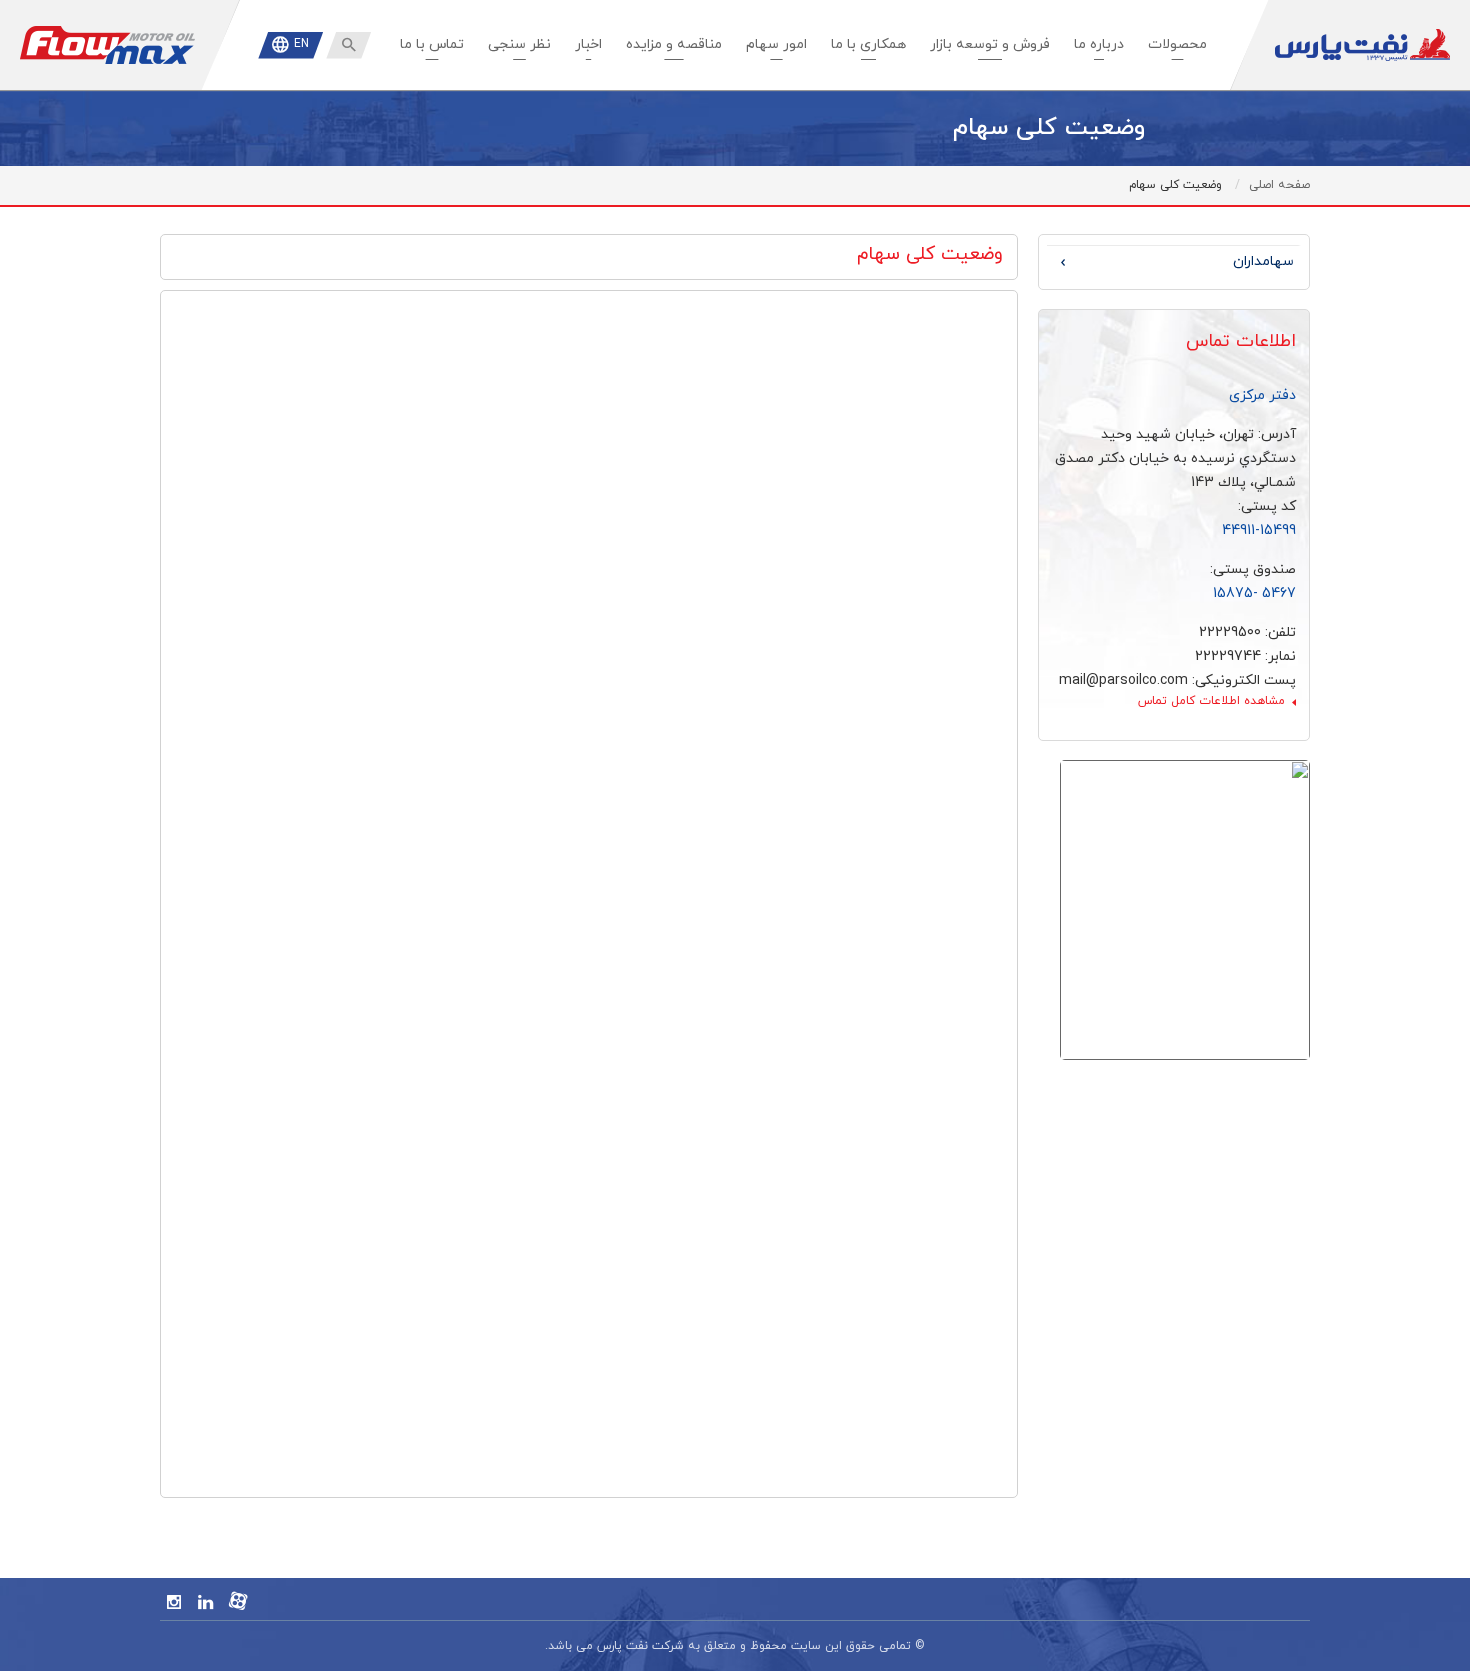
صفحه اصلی (1279, 185)
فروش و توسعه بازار (990, 44)
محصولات (1177, 44)
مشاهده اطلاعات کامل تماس (1211, 701)
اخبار (588, 44)
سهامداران (1263, 261)
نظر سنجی (519, 44)
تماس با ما (432, 44)
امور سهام (776, 44)
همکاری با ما (868, 44)
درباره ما (1099, 44)
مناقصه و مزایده (674, 44)
